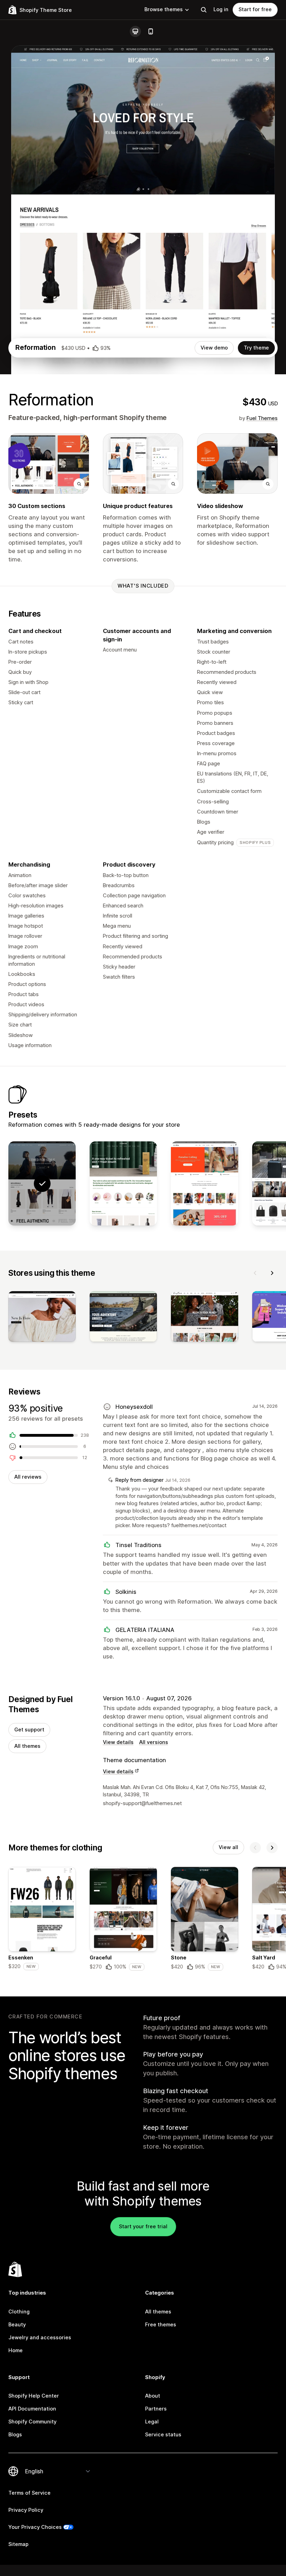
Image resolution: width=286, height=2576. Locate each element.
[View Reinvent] (123, 1183)
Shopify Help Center (34, 2396)
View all (228, 1847)
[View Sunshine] (205, 1183)
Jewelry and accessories (40, 2338)
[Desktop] (135, 31)
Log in (221, 9)
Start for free (255, 9)
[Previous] (255, 1273)
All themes (27, 1746)
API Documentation (32, 2409)
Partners (156, 2409)
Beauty (17, 2325)
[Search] (204, 10)
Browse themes (164, 9)
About (153, 2396)
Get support (29, 1730)
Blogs (15, 2435)
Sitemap (18, 2544)
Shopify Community (32, 2422)
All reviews (28, 1477)
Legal (152, 2422)
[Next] (272, 1273)
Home (16, 2350)
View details (118, 1742)
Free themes (161, 2325)
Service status (163, 2435)
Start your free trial (143, 2227)
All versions (154, 1742)
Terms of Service (29, 2493)
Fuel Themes (262, 418)
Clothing (19, 2312)
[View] (42, 1318)
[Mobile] (151, 31)
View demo (214, 348)
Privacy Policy (26, 2510)
